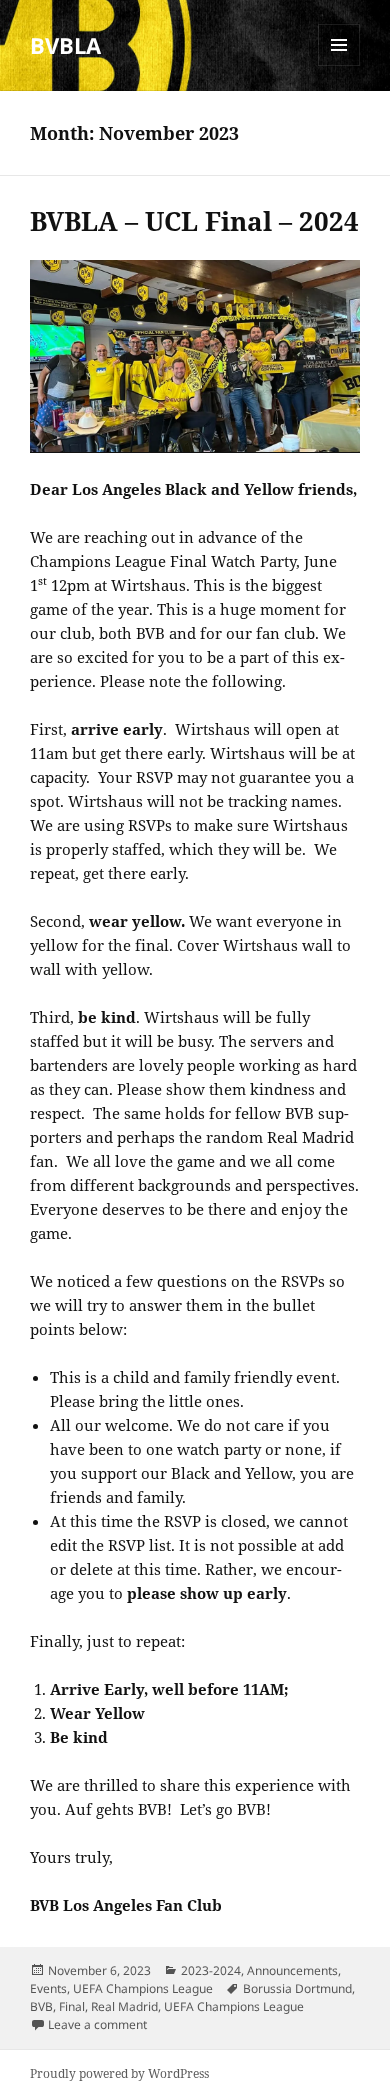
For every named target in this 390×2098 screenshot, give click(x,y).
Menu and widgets (339, 65)
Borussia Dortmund (297, 1988)
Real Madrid (124, 2006)
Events (48, 1988)
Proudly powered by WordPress (119, 2073)
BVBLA (65, 45)
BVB (41, 2006)
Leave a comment (97, 2024)
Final (72, 2006)
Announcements (292, 1970)
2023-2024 (211, 1970)
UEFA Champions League (143, 1988)
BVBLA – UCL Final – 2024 (194, 221)
